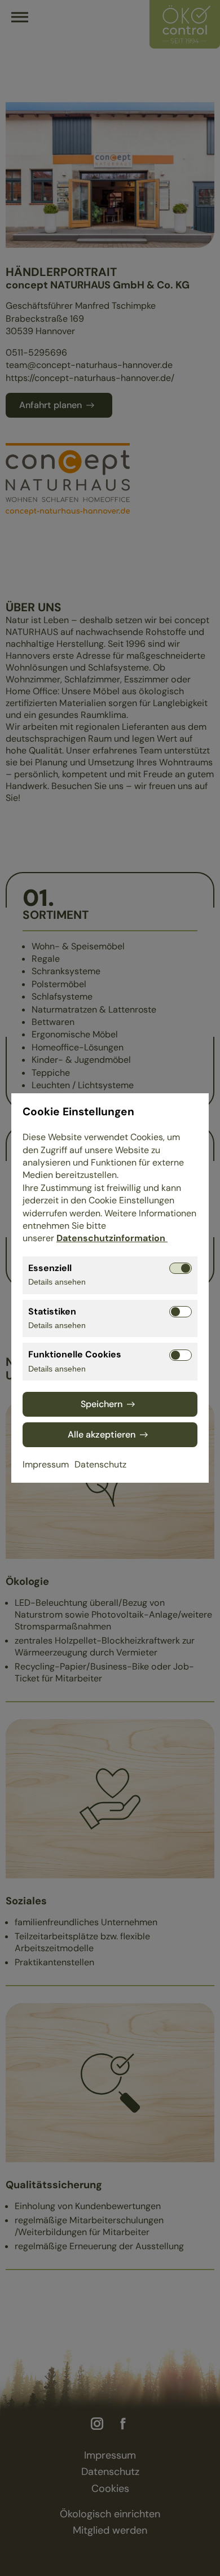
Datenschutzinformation (112, 1238)
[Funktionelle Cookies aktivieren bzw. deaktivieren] (181, 1355)
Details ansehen (57, 1282)
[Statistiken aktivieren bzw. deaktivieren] (181, 1312)
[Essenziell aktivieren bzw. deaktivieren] (181, 1268)
